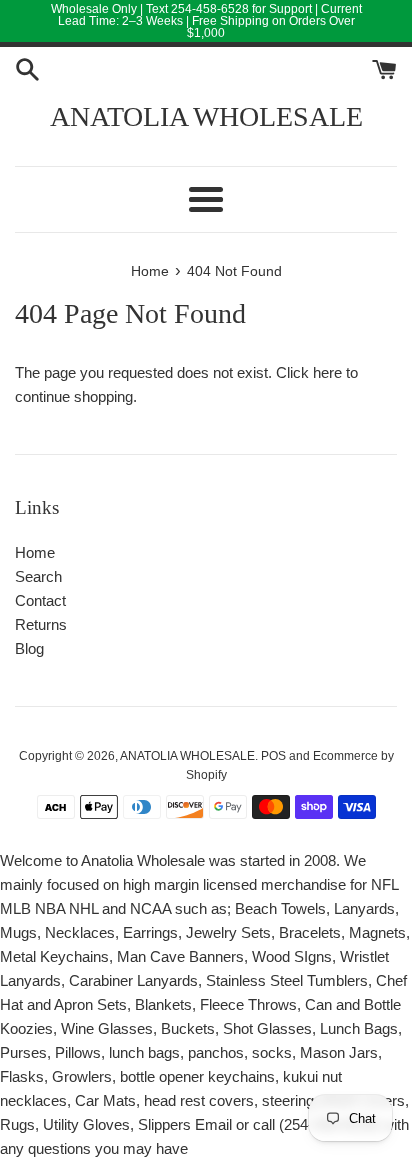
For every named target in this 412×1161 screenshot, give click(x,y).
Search (38, 576)
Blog (29, 648)
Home (35, 552)
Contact (40, 600)
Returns (41, 624)
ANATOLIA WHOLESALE (206, 116)
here (327, 372)
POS (273, 756)
